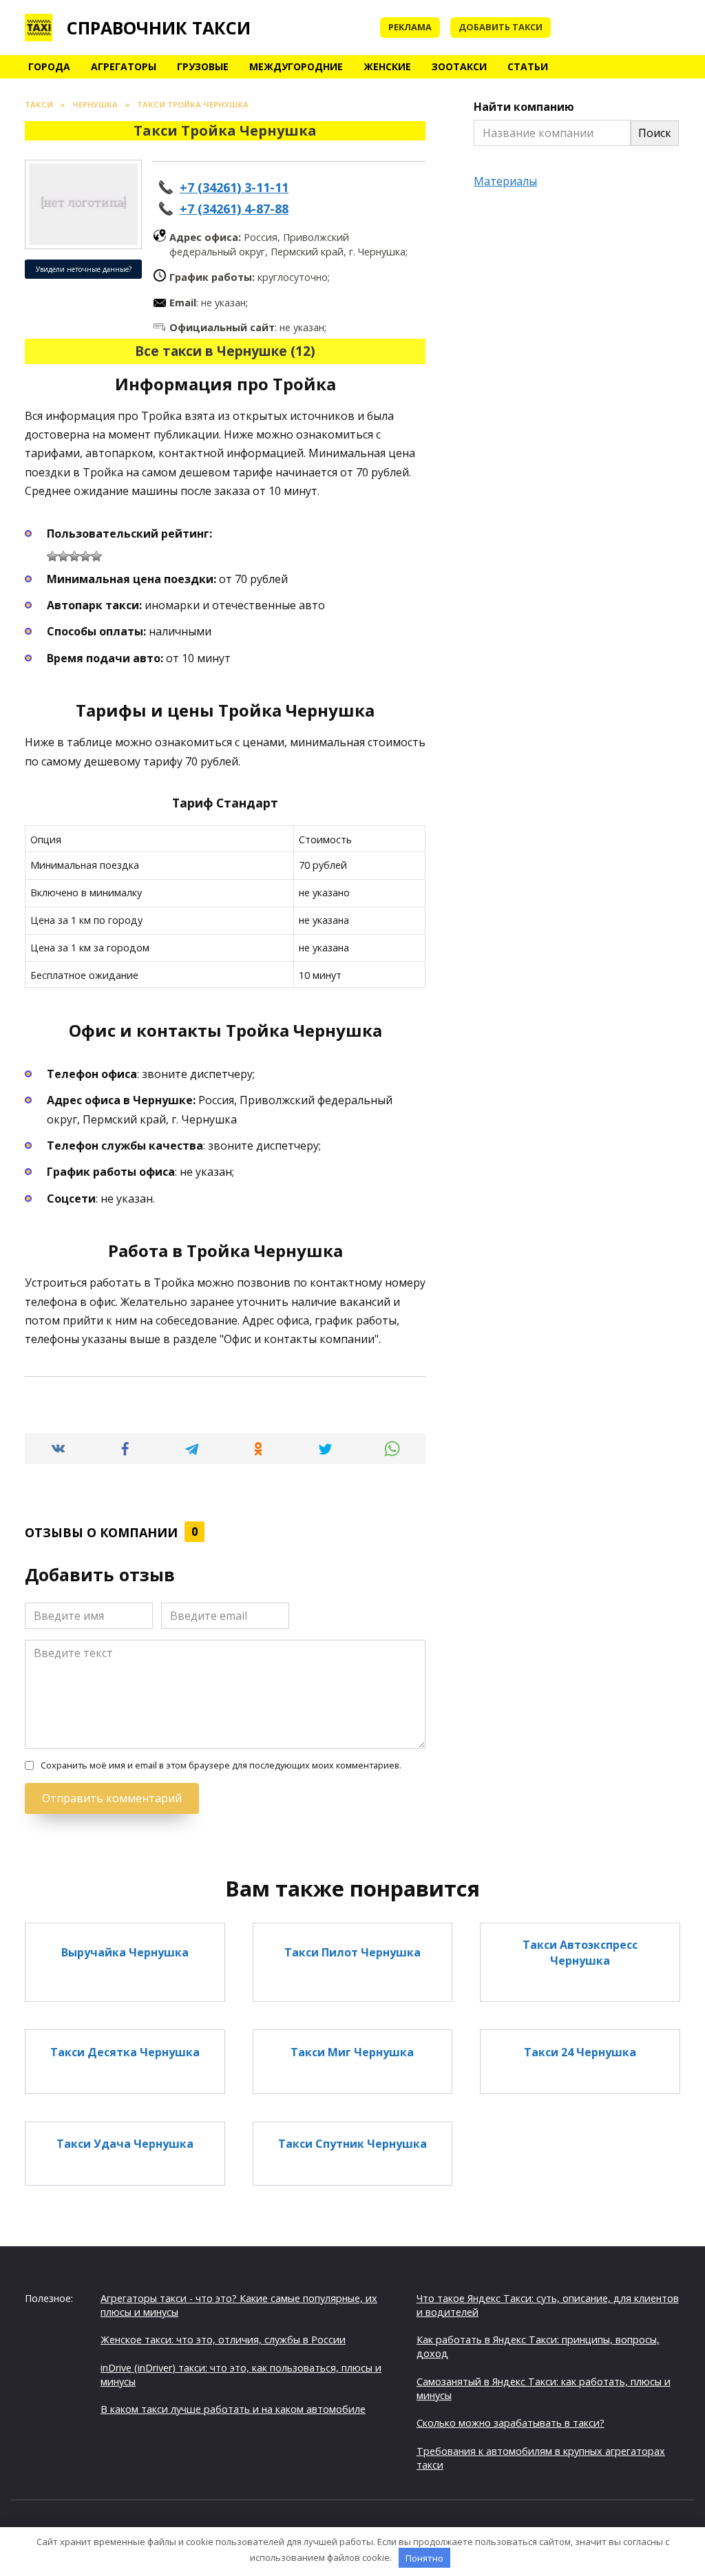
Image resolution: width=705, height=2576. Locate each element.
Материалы (505, 181)
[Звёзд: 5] (96, 556)
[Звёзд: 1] (52, 556)
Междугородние (296, 66)
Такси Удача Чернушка (125, 2144)
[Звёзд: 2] (63, 556)
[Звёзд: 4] (85, 556)
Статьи (528, 66)
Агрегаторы (124, 66)
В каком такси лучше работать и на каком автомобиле (233, 2409)
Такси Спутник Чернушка (352, 2144)
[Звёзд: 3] (74, 556)
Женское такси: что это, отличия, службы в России (223, 2340)
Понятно (424, 2558)
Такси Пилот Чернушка (352, 1952)
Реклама (410, 27)
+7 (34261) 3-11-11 (234, 187)
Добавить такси (501, 27)
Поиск (655, 133)
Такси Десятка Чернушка (125, 2051)
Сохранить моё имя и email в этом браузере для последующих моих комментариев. (221, 1765)
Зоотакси (459, 66)
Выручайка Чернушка (125, 1952)
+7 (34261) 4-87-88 (234, 209)
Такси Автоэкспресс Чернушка (580, 1952)
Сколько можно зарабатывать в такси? (511, 2423)
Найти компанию (524, 107)
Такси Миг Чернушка (352, 2051)
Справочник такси (159, 28)
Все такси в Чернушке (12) (225, 351)
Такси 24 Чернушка (580, 2051)
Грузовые (203, 66)
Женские (387, 66)
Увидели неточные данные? (84, 269)
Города (49, 66)
